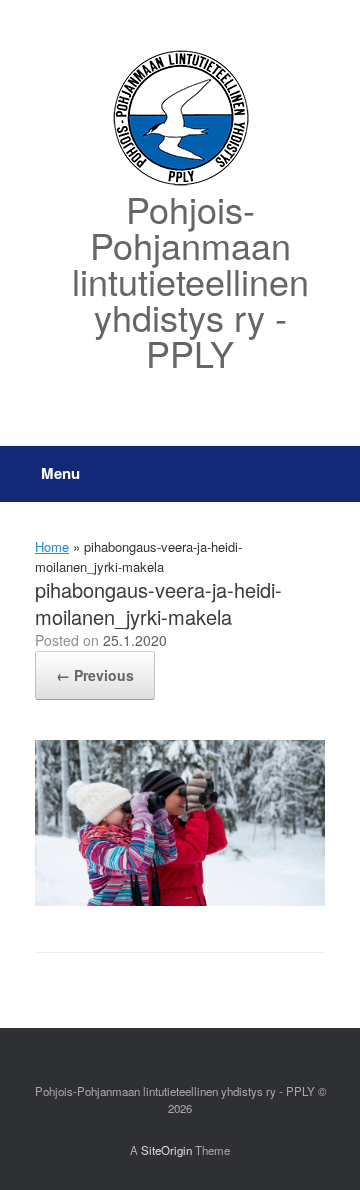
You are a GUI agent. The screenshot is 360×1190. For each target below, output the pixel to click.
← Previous (95, 675)
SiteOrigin (166, 1150)
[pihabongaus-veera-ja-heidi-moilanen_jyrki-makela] (180, 900)
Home (52, 546)
